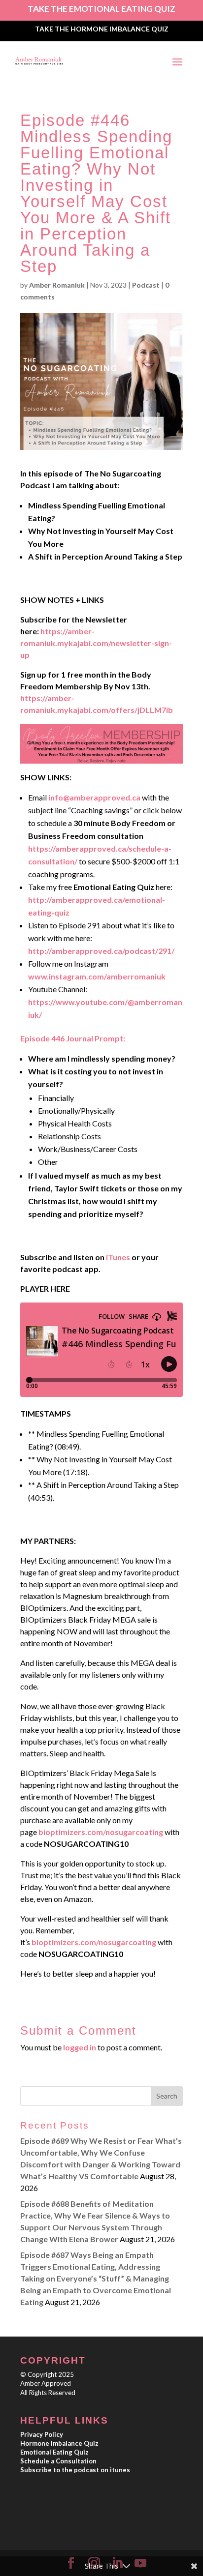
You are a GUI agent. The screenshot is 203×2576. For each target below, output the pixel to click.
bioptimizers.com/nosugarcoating (101, 1832)
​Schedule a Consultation (58, 2461)
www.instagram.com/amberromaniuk (97, 976)
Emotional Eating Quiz (54, 2452)
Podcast (146, 285)
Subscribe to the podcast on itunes (75, 2470)
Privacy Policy (42, 2434)
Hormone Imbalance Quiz (59, 2443)
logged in (80, 2047)
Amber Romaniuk (57, 285)
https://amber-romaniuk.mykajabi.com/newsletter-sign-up (96, 643)
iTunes (117, 1257)
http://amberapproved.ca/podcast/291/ (101, 951)
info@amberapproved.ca (94, 797)
